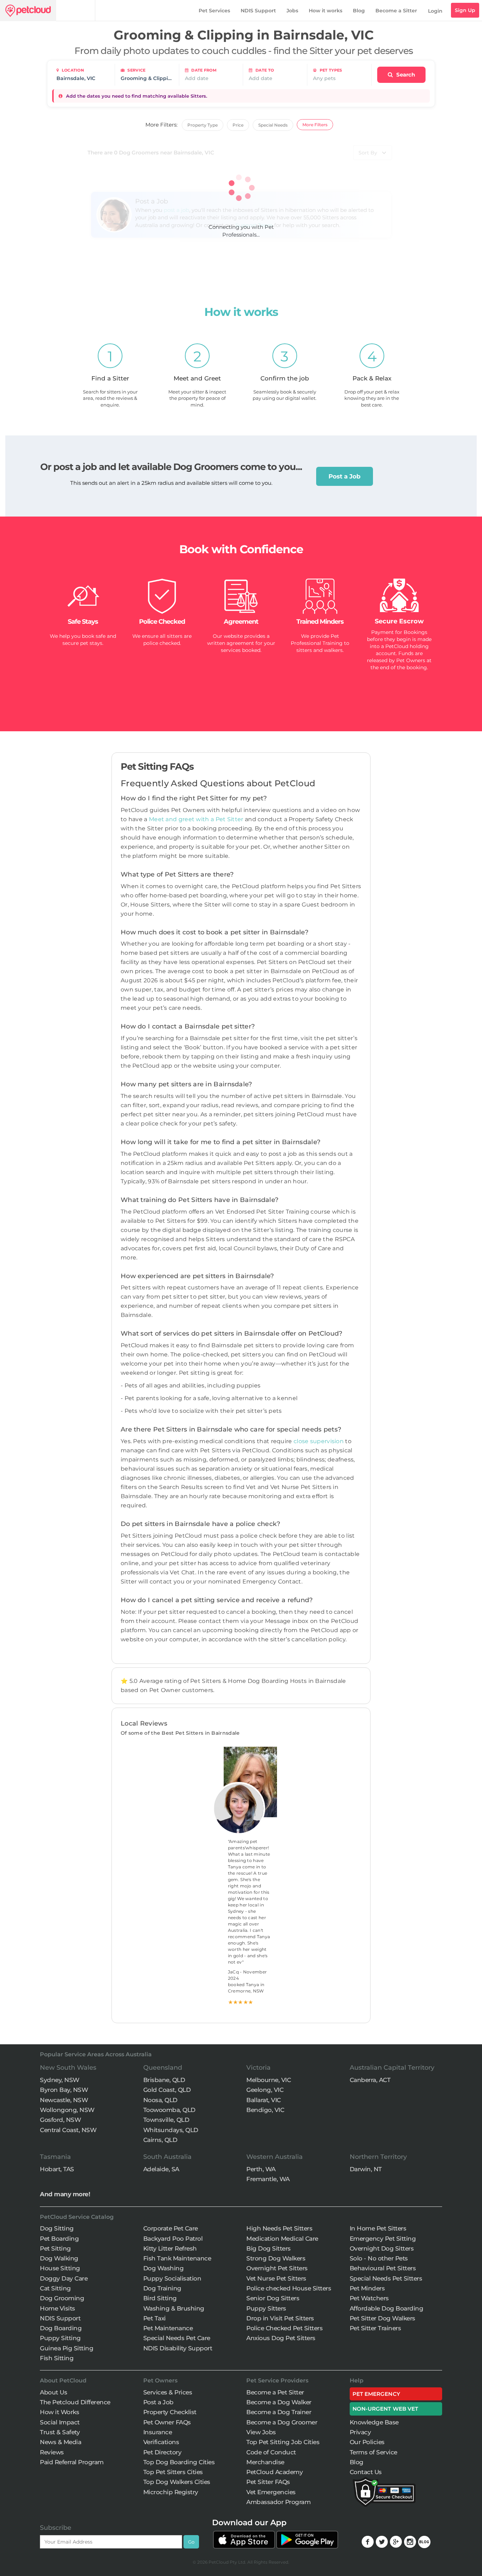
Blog (359, 11)
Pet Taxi (155, 2318)
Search (405, 75)
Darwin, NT (366, 2169)
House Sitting (60, 2268)
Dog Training (162, 2288)
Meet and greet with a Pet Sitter (197, 819)
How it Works (59, 2412)
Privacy (360, 2432)
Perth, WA (261, 2169)
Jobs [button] (292, 11)
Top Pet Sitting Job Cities (283, 2442)
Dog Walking (59, 2258)
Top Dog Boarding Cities (179, 2462)
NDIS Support (258, 11)
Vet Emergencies (271, 2492)
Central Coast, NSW (68, 2130)
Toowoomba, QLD (169, 2110)
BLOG (424, 2542)
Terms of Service (373, 2452)
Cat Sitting (55, 2288)
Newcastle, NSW (64, 2100)
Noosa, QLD (160, 2100)
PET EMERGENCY (376, 2394)
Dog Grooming (62, 2298)
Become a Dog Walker (279, 2402)
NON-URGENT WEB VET (385, 2409)
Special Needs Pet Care (177, 2338)
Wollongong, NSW (67, 2110)
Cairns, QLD (160, 2140)
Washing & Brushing (174, 2308)
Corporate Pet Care (171, 2228)
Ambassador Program (278, 2502)
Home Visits (58, 2308)
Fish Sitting (57, 2358)
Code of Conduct (271, 2452)
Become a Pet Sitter (275, 2392)
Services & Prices (168, 2392)
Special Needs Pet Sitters (386, 2278)
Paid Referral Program (72, 2462)
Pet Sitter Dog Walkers (382, 2318)
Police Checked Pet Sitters (284, 2328)
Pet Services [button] (214, 11)
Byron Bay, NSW (64, 2090)
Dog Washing (164, 2268)
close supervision (319, 1441)
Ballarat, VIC (264, 2100)
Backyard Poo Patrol (173, 2239)
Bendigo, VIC (265, 2110)
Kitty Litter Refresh (170, 2248)
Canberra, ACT (370, 2080)
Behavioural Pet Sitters (383, 2268)
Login (435, 11)
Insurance (158, 2432)
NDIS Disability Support (178, 2348)
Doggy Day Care (64, 2278)
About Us (53, 2392)
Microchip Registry (171, 2492)
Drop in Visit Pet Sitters (280, 2318)
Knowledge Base (374, 2422)
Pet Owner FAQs (167, 2422)
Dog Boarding (61, 2328)
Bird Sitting (160, 2298)
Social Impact (60, 2422)
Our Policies (367, 2442)
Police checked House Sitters (289, 2288)
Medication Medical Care (282, 2239)
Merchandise (265, 2462)
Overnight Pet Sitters (277, 2268)
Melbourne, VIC (269, 2080)
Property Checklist (170, 2412)
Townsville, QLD (166, 2120)
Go (191, 2542)
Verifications (161, 2442)
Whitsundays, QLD (171, 2130)
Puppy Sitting (60, 2338)
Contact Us (366, 2472)
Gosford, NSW (60, 2120)
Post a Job (345, 476)
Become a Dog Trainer (279, 2412)
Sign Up (465, 10)
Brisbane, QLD (164, 2080)
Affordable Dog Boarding (387, 2308)
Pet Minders (367, 2288)
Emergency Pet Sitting (383, 2239)
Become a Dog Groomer (282, 2422)
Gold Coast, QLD (167, 2090)
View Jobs (261, 2432)
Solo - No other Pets (379, 2258)
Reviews (52, 2452)
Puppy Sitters (266, 2308)
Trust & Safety (60, 2432)
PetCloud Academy (275, 2472)
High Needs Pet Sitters (279, 2228)
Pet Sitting (55, 2248)
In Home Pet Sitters (378, 2228)
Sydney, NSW (60, 2080)
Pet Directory (162, 2452)
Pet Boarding (59, 2239)
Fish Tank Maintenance (177, 2258)
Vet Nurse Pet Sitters (276, 2278)
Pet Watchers (369, 2298)
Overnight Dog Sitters (382, 2248)
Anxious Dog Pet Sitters (281, 2338)
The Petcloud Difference (75, 2402)
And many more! (65, 2194)
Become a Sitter (396, 11)
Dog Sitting (57, 2228)
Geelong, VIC (265, 2090)
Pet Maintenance (168, 2328)
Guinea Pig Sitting (67, 2348)
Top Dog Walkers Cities (177, 2482)
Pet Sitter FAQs (268, 2482)
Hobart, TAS (57, 2169)
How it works (326, 11)
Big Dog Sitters (269, 2248)
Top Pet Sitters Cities (173, 2472)
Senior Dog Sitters (273, 2298)
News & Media (61, 2442)
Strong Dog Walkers (276, 2258)
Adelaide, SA (161, 2169)
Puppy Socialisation (172, 2278)
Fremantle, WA (268, 2179)
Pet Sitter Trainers (375, 2328)
